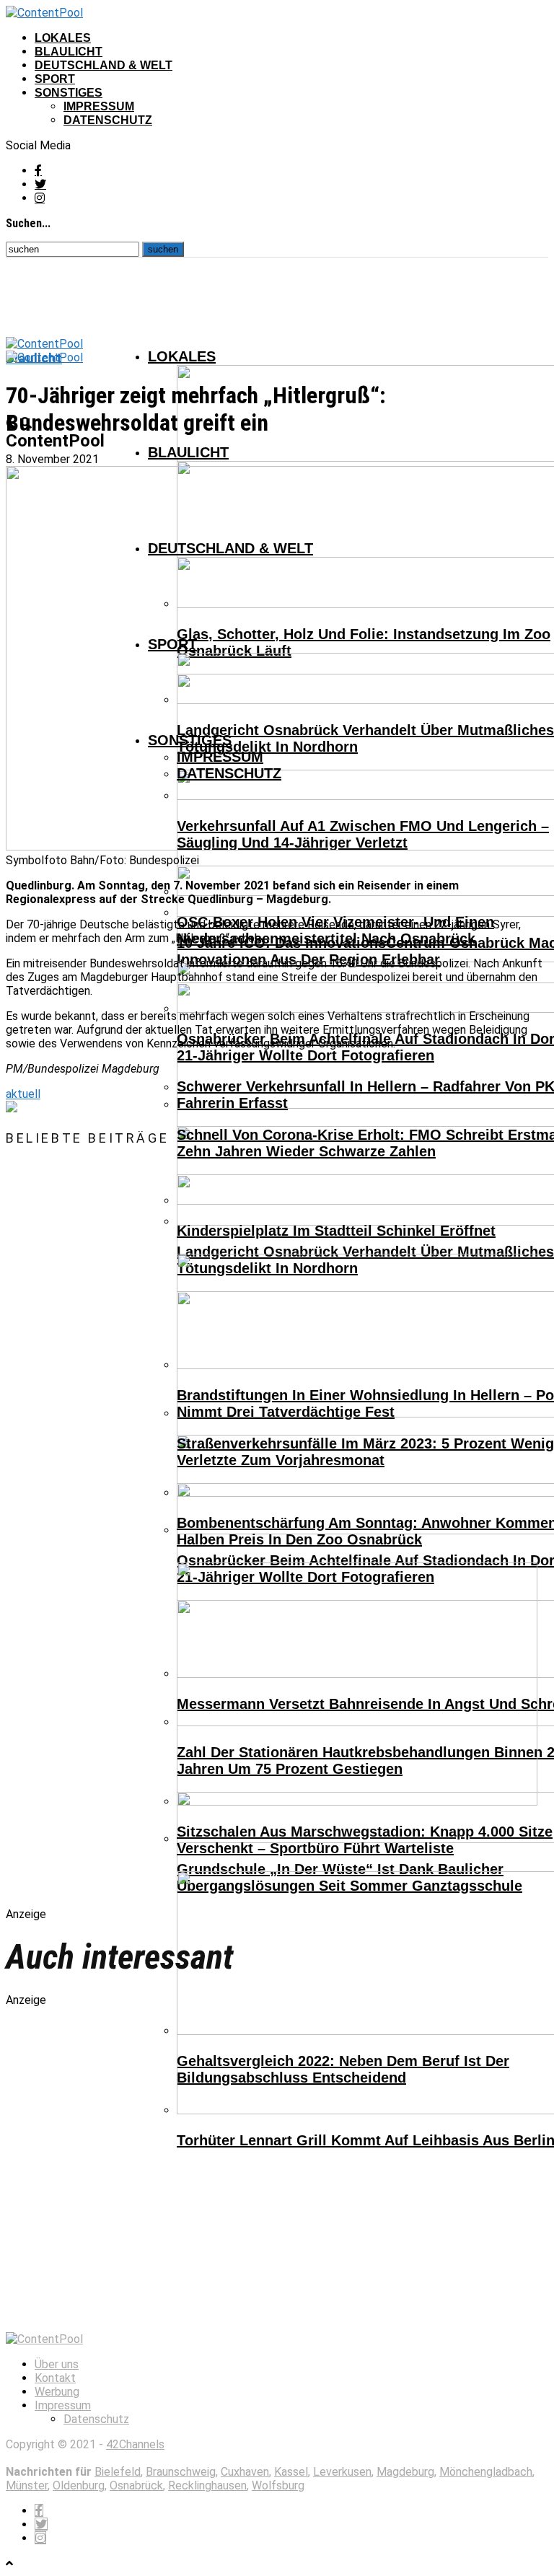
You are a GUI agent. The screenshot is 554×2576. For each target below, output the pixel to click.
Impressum (99, 106)
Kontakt (55, 2378)
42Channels (135, 2444)
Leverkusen (342, 2472)
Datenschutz (108, 120)
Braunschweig (181, 2472)
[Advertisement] (157, 1539)
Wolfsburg (278, 2485)
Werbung (57, 2392)
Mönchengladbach (486, 2472)
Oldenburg (79, 2485)
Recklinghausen (207, 2485)
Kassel (291, 2472)
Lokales (63, 38)
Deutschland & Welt (104, 65)
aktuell (23, 1094)
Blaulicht (69, 52)
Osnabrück (136, 2485)
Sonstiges (69, 93)
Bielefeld (118, 2472)
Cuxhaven (245, 2472)
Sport (55, 79)
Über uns (57, 2364)
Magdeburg (405, 2472)
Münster (27, 2485)
